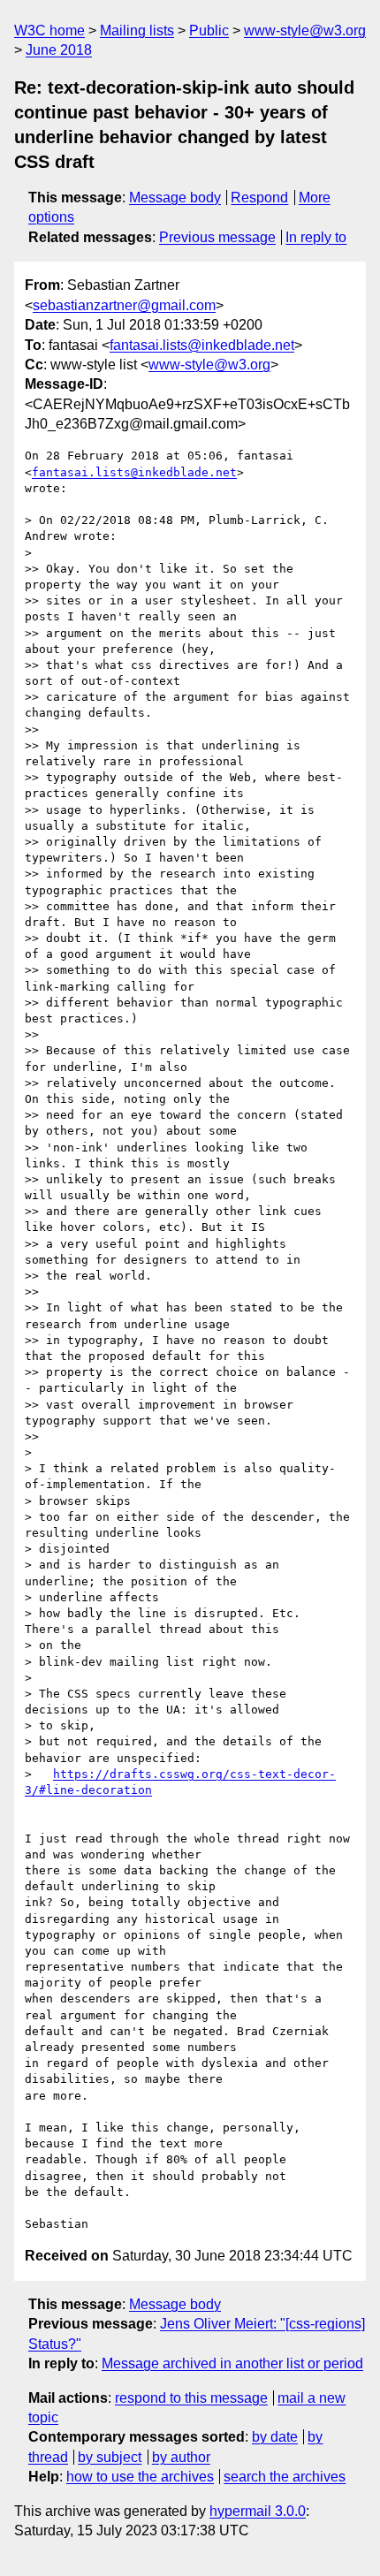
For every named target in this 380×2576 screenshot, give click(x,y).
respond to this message (191, 2398)
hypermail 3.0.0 (258, 2511)
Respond (259, 198)
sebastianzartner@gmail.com (124, 305)
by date (275, 2437)
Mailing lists (137, 30)
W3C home (49, 30)
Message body (175, 198)
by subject (110, 2457)
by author (181, 2457)
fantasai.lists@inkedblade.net (202, 345)
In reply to (316, 237)
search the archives (285, 2477)
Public (209, 30)
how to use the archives (140, 2477)
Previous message (217, 237)
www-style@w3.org (305, 30)
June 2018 (59, 50)
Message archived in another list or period (232, 2363)
